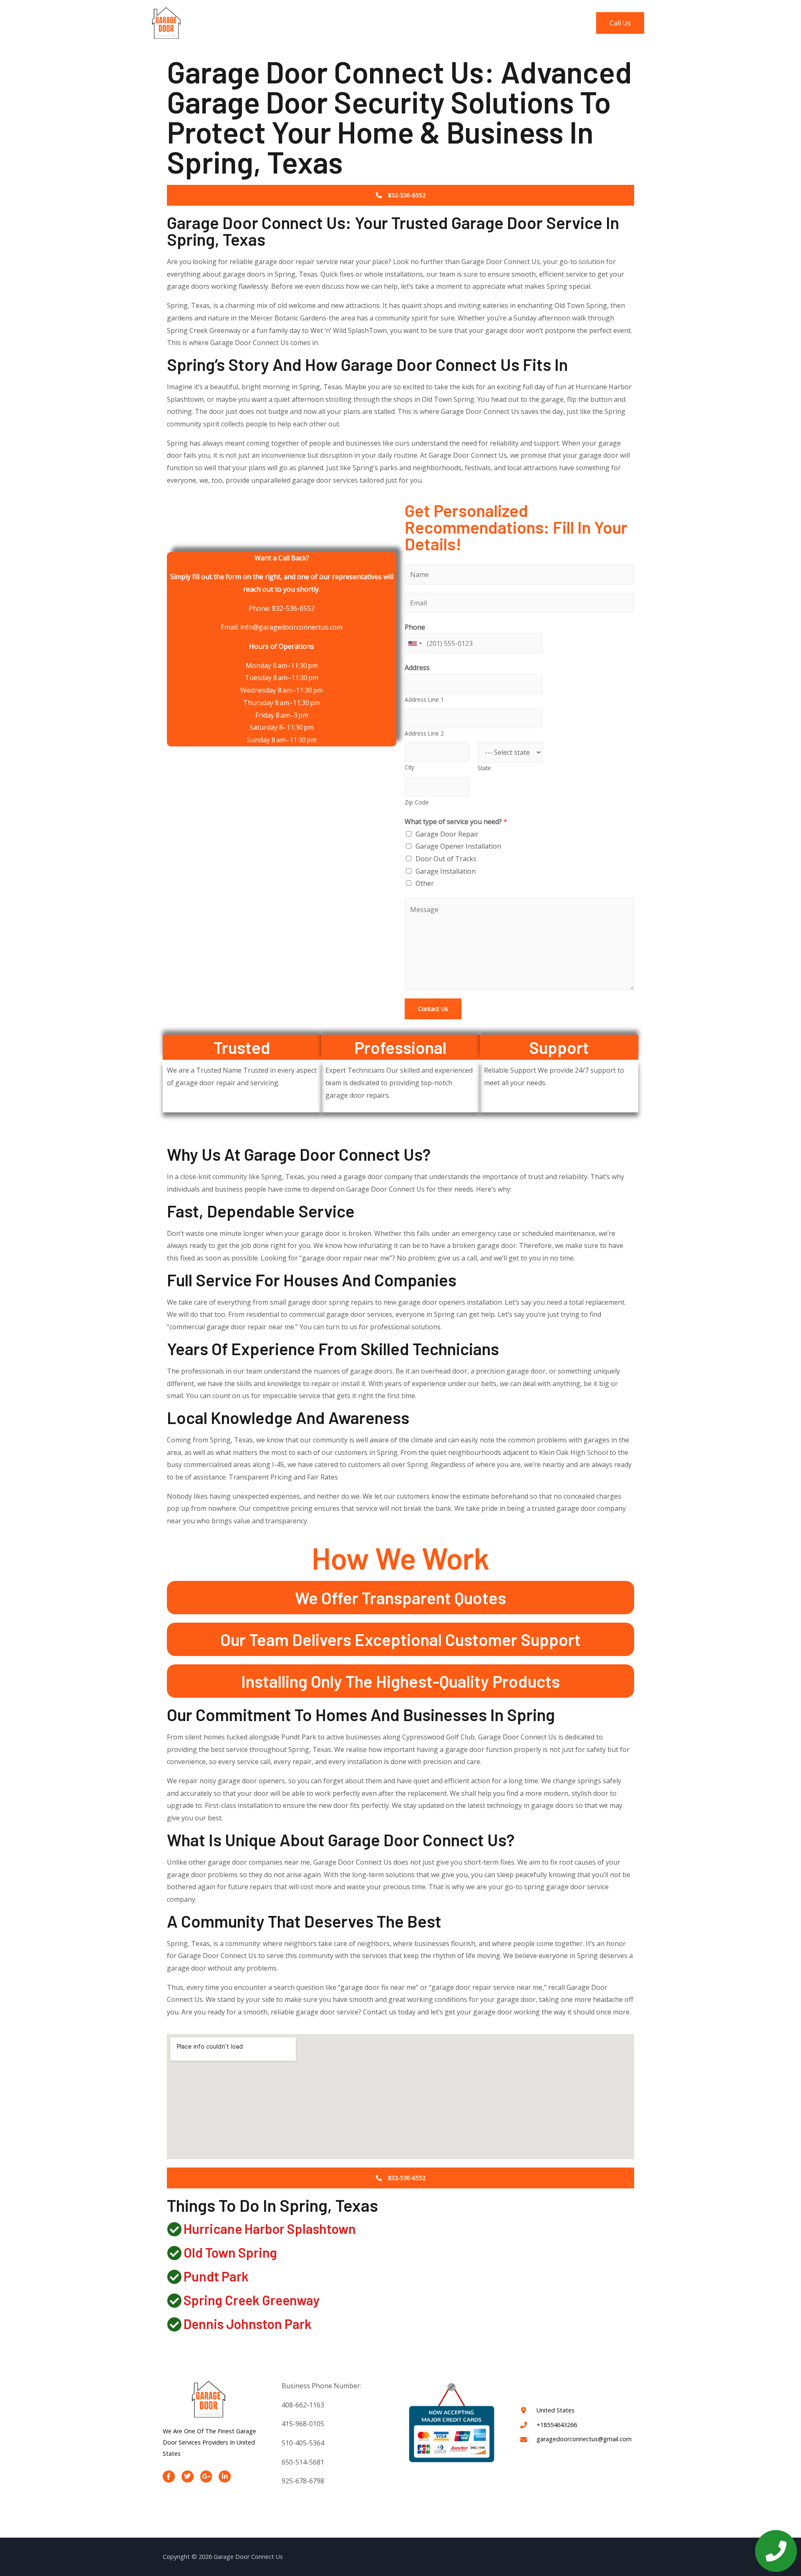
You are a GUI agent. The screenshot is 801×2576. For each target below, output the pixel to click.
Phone (415, 627)
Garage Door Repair (447, 834)
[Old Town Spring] (174, 2253)
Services (479, 23)
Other (425, 883)
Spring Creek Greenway (252, 2300)
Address (417, 668)
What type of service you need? (456, 822)
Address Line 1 (424, 699)
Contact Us (566, 23)
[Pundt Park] (174, 2277)
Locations (520, 23)
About (443, 23)
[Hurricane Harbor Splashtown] (174, 2229)
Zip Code (417, 802)
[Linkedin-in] (225, 2476)
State (484, 768)
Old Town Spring (230, 2252)
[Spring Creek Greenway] (174, 2300)
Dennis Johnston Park (248, 2324)
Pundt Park (216, 2276)
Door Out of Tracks (446, 859)
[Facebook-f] (169, 2476)
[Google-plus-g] (206, 2476)
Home (411, 23)
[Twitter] (188, 2476)
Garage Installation (446, 871)
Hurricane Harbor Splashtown (270, 2228)
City (409, 767)
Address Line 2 (424, 733)
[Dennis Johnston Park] (174, 2324)
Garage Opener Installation (458, 846)
